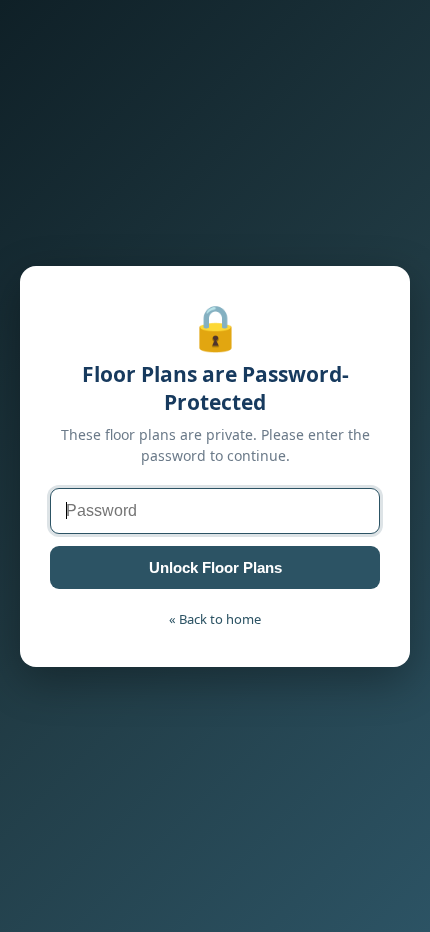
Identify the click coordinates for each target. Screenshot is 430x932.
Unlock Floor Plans (215, 567)
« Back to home (215, 619)
